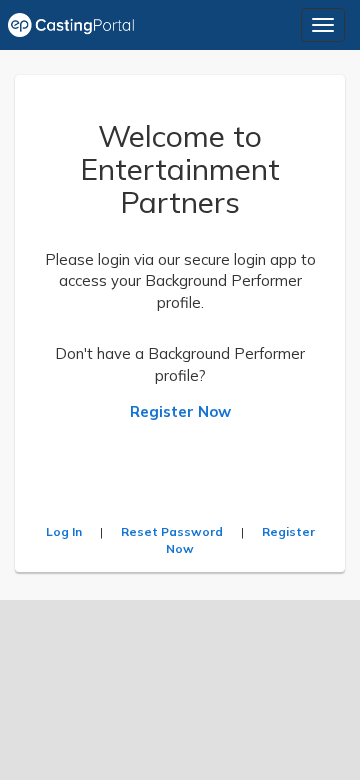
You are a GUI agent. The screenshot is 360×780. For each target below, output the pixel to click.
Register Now (180, 411)
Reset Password (172, 531)
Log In (64, 531)
